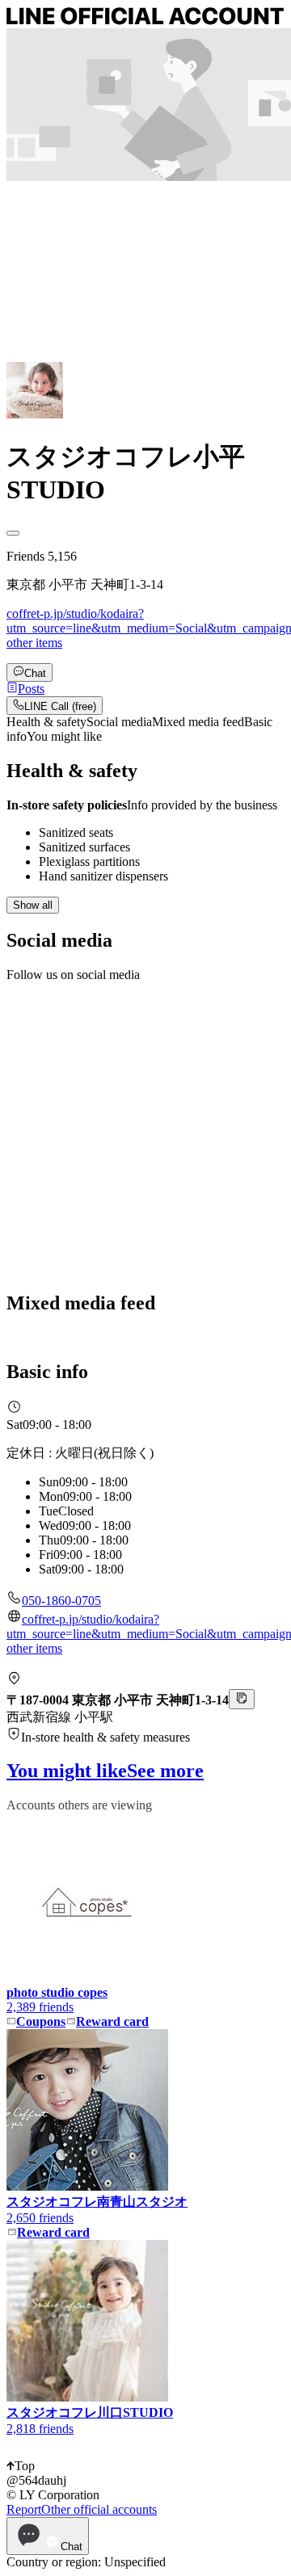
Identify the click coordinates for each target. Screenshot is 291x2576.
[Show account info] (13, 533)
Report (24, 2509)
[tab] (46, 722)
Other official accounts (99, 2509)
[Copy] (242, 1699)
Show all (33, 905)
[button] (25, 689)
